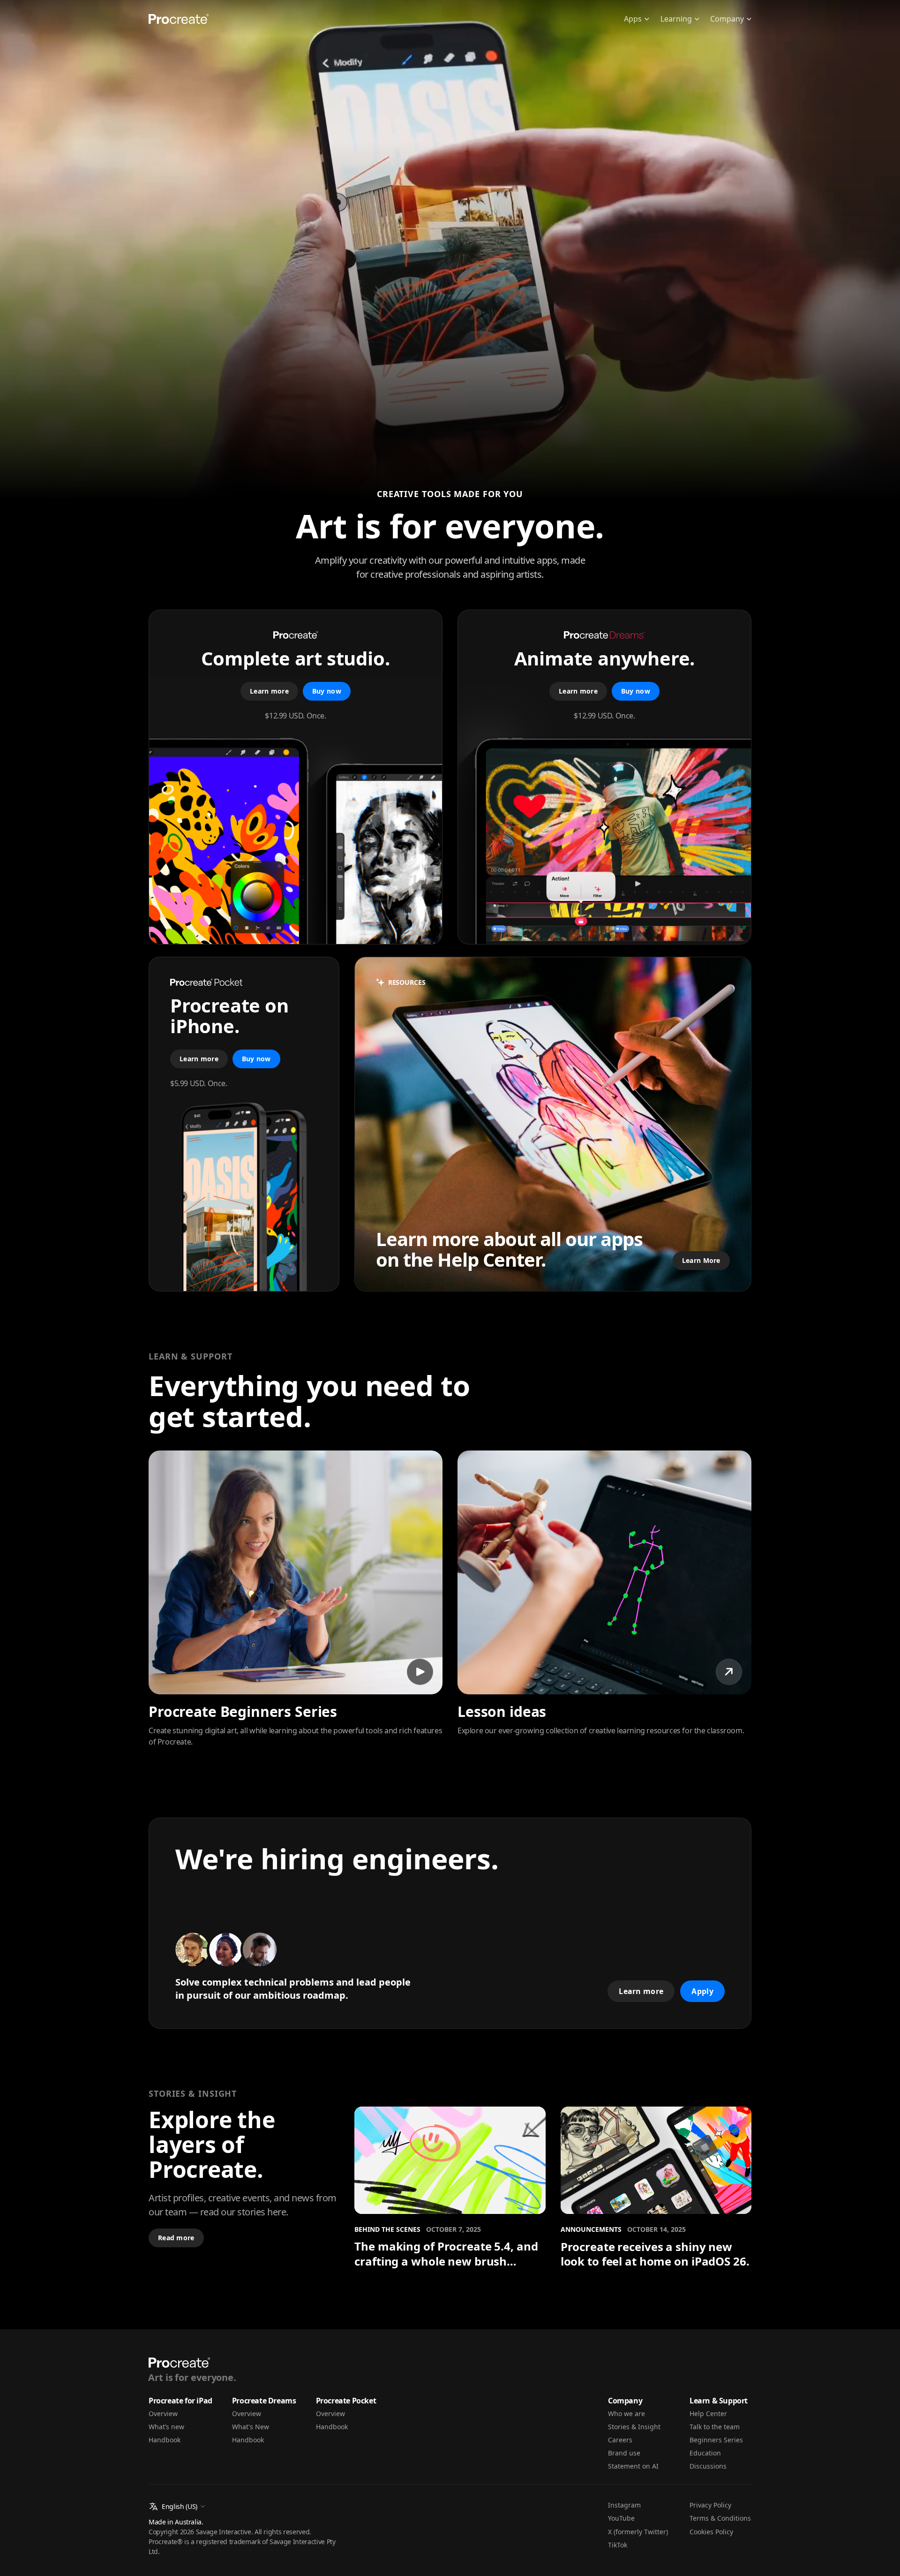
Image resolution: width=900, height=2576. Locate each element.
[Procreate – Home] (179, 19)
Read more (176, 2238)
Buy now (327, 691)
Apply (702, 1991)
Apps (633, 19)
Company (727, 19)
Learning (676, 19)
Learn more (269, 691)
